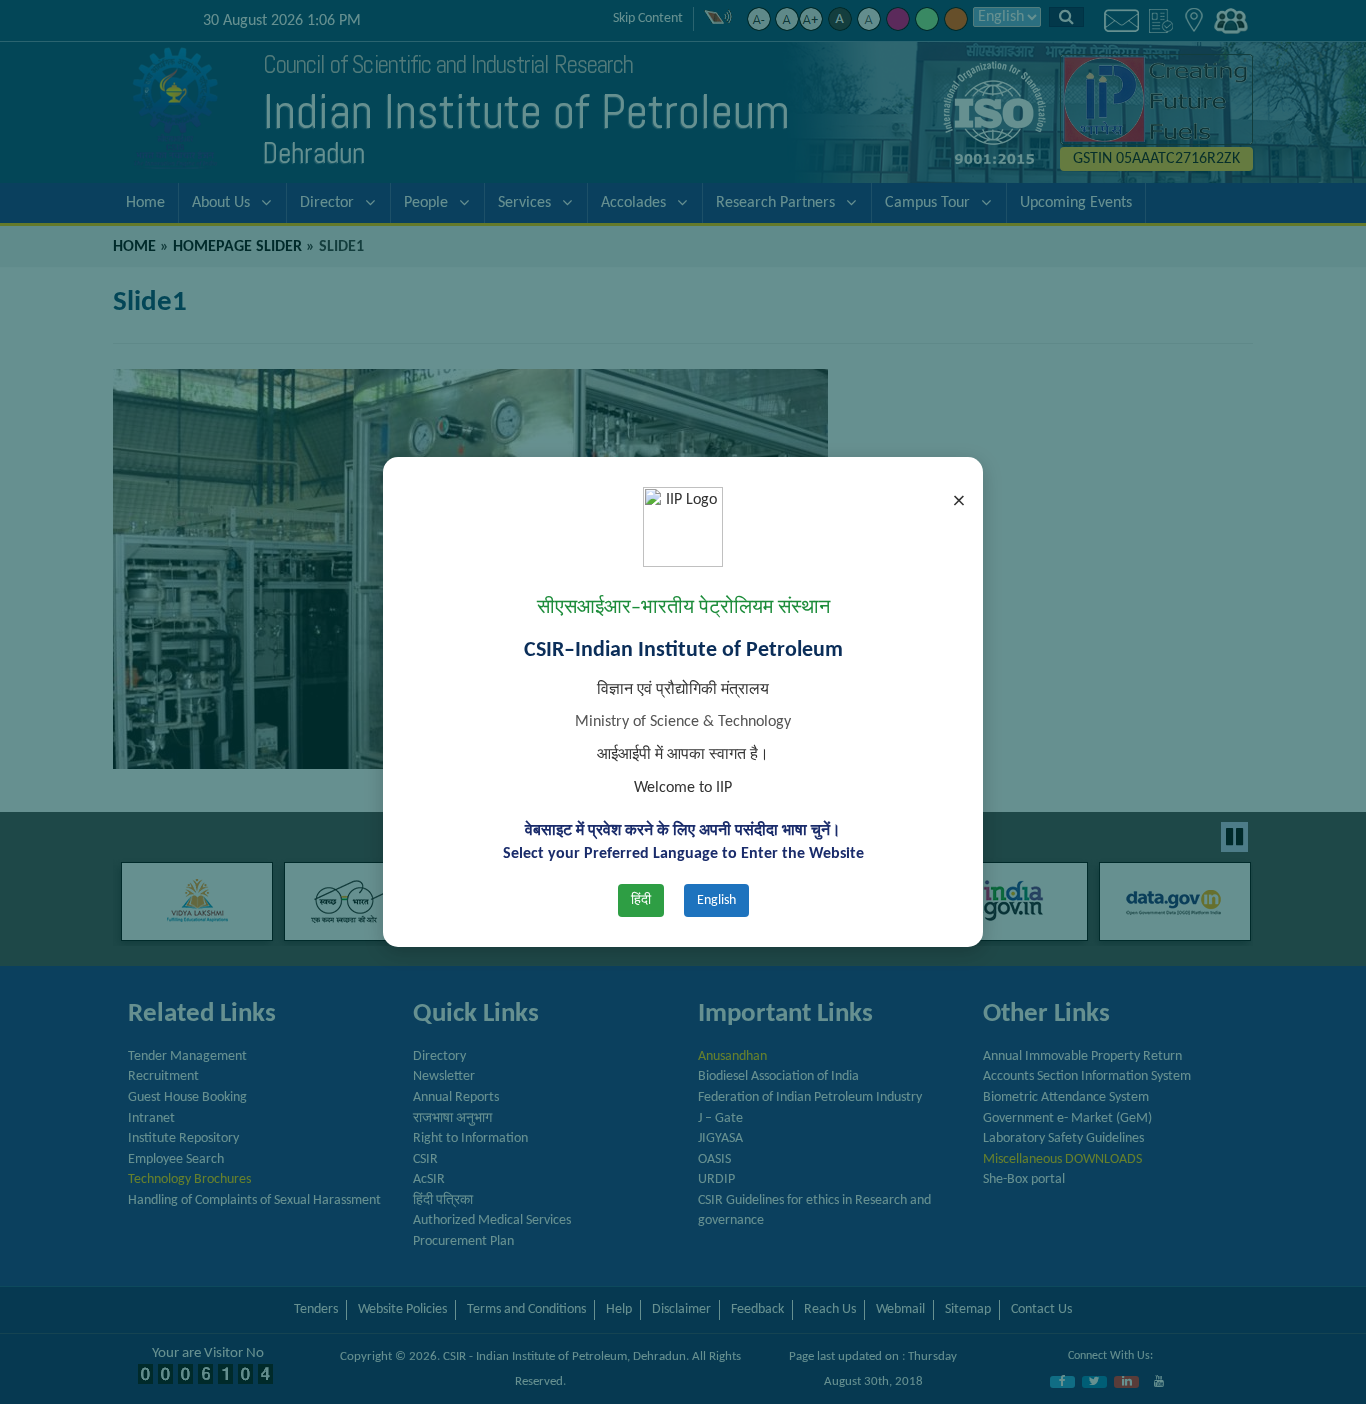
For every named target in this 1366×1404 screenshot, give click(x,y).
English (716, 900)
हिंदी (641, 900)
